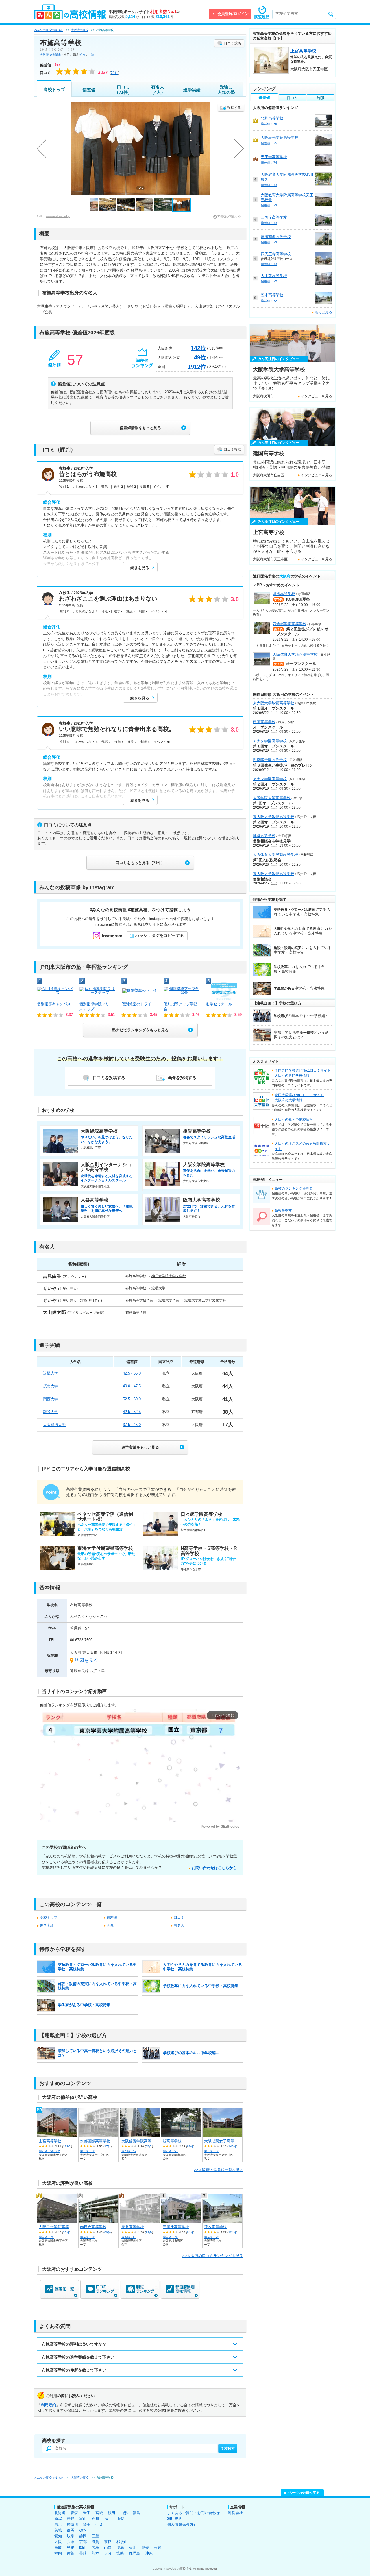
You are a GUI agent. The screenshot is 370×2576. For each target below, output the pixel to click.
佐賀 (71, 2553)
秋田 (112, 2513)
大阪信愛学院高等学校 (140, 2141)
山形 (124, 2513)
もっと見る (323, 312)
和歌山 (122, 2542)
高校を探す (283, 1210)
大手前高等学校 (274, 276)
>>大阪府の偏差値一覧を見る (219, 2170)
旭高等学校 (172, 2141)
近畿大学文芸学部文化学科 (205, 1300)
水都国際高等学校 (95, 2141)
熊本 (95, 2553)
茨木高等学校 (215, 2227)
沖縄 (149, 2553)
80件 (108, 2232)
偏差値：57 (129, 2151)
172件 (67, 2146)
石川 (95, 2519)
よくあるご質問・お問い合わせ (193, 2513)
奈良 (108, 2542)
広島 (95, 2548)
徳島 (120, 2548)
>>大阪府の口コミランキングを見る (213, 2256)
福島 (136, 2513)
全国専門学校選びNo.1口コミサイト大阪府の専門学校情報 (303, 1073)
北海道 (60, 2513)
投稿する (234, 108)
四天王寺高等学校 (276, 254)
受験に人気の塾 (226, 89)
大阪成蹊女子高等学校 (223, 2141)
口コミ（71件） (123, 89)
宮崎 (120, 2553)
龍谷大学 (51, 1412)
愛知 (58, 2536)
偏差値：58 (88, 2151)
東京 (58, 2524)
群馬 (71, 2530)
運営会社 (235, 2513)
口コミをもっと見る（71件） (140, 863)
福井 (108, 2519)
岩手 (87, 2513)
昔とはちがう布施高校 (88, 474)
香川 (133, 2548)
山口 (108, 2548)
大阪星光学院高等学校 (58, 2227)
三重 (95, 2536)
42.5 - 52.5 (132, 1412)
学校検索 (228, 2448)
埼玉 (87, 2524)
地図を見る (86, 1660)
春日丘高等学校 (93, 2227)
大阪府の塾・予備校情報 (294, 1120)
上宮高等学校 (50, 2141)
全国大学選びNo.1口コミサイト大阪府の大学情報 (299, 1098)
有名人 (179, 1925)
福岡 (58, 2553)
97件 (190, 2146)
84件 (190, 2232)
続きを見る (140, 568)
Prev (41, 149)
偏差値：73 (170, 2237)
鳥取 (58, 2548)
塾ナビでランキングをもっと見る (140, 1030)
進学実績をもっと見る (140, 1447)
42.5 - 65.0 (132, 1373)
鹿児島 (135, 2553)
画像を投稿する (182, 1078)
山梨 (120, 2519)
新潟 (58, 2519)
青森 (74, 2513)
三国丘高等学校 (176, 2227)
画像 (110, 1925)
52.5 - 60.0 (132, 1399)
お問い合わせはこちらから (214, 1868)
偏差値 (89, 90)
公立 (83, 55)
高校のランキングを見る (294, 1188)
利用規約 (49, 2405)
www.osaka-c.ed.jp (58, 216)
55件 (149, 2146)
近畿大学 (51, 1373)
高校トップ (54, 89)
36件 (66, 2232)
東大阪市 (55, 55)
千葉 (99, 2524)
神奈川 (72, 2524)
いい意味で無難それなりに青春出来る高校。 (117, 729)
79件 (149, 2232)
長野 (71, 2519)
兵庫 (71, 2542)
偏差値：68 (88, 2237)
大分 (108, 2553)
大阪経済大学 (54, 1425)
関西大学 (51, 1399)
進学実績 (192, 90)
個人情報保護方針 (182, 2524)
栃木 (83, 2530)
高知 (158, 2548)
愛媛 (145, 2548)
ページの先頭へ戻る (304, 2493)
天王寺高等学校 (274, 157)
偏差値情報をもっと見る (140, 428)
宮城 (99, 2513)
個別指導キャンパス (54, 1004)
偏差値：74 (269, 162)
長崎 (83, 2553)
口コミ (179, 1918)
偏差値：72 (212, 2237)
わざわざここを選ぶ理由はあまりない (108, 599)
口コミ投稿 (232, 43)
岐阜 (71, 2536)
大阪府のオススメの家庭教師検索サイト (302, 1146)
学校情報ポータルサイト (144, 12)
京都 (83, 2542)
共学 (91, 55)
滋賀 (95, 2542)
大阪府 (44, 55)
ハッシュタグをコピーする (160, 935)
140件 (232, 2146)
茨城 (58, 2530)
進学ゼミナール (219, 1004)
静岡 (83, 2536)
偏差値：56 (212, 2151)
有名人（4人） (158, 89)
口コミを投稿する (109, 1078)
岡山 (83, 2548)
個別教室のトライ (136, 1004)
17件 (108, 2146)
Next (239, 149)
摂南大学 (51, 1386)
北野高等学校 (272, 118)
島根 (71, 2548)
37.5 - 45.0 (132, 1425)
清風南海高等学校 (276, 237)
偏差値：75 (46, 2237)
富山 (83, 2519)
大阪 (58, 2542)
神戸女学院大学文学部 (169, 1276)
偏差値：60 (129, 2237)
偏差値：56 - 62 (49, 2151)
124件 (232, 2232)
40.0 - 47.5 (132, 1386)
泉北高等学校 (133, 2227)
